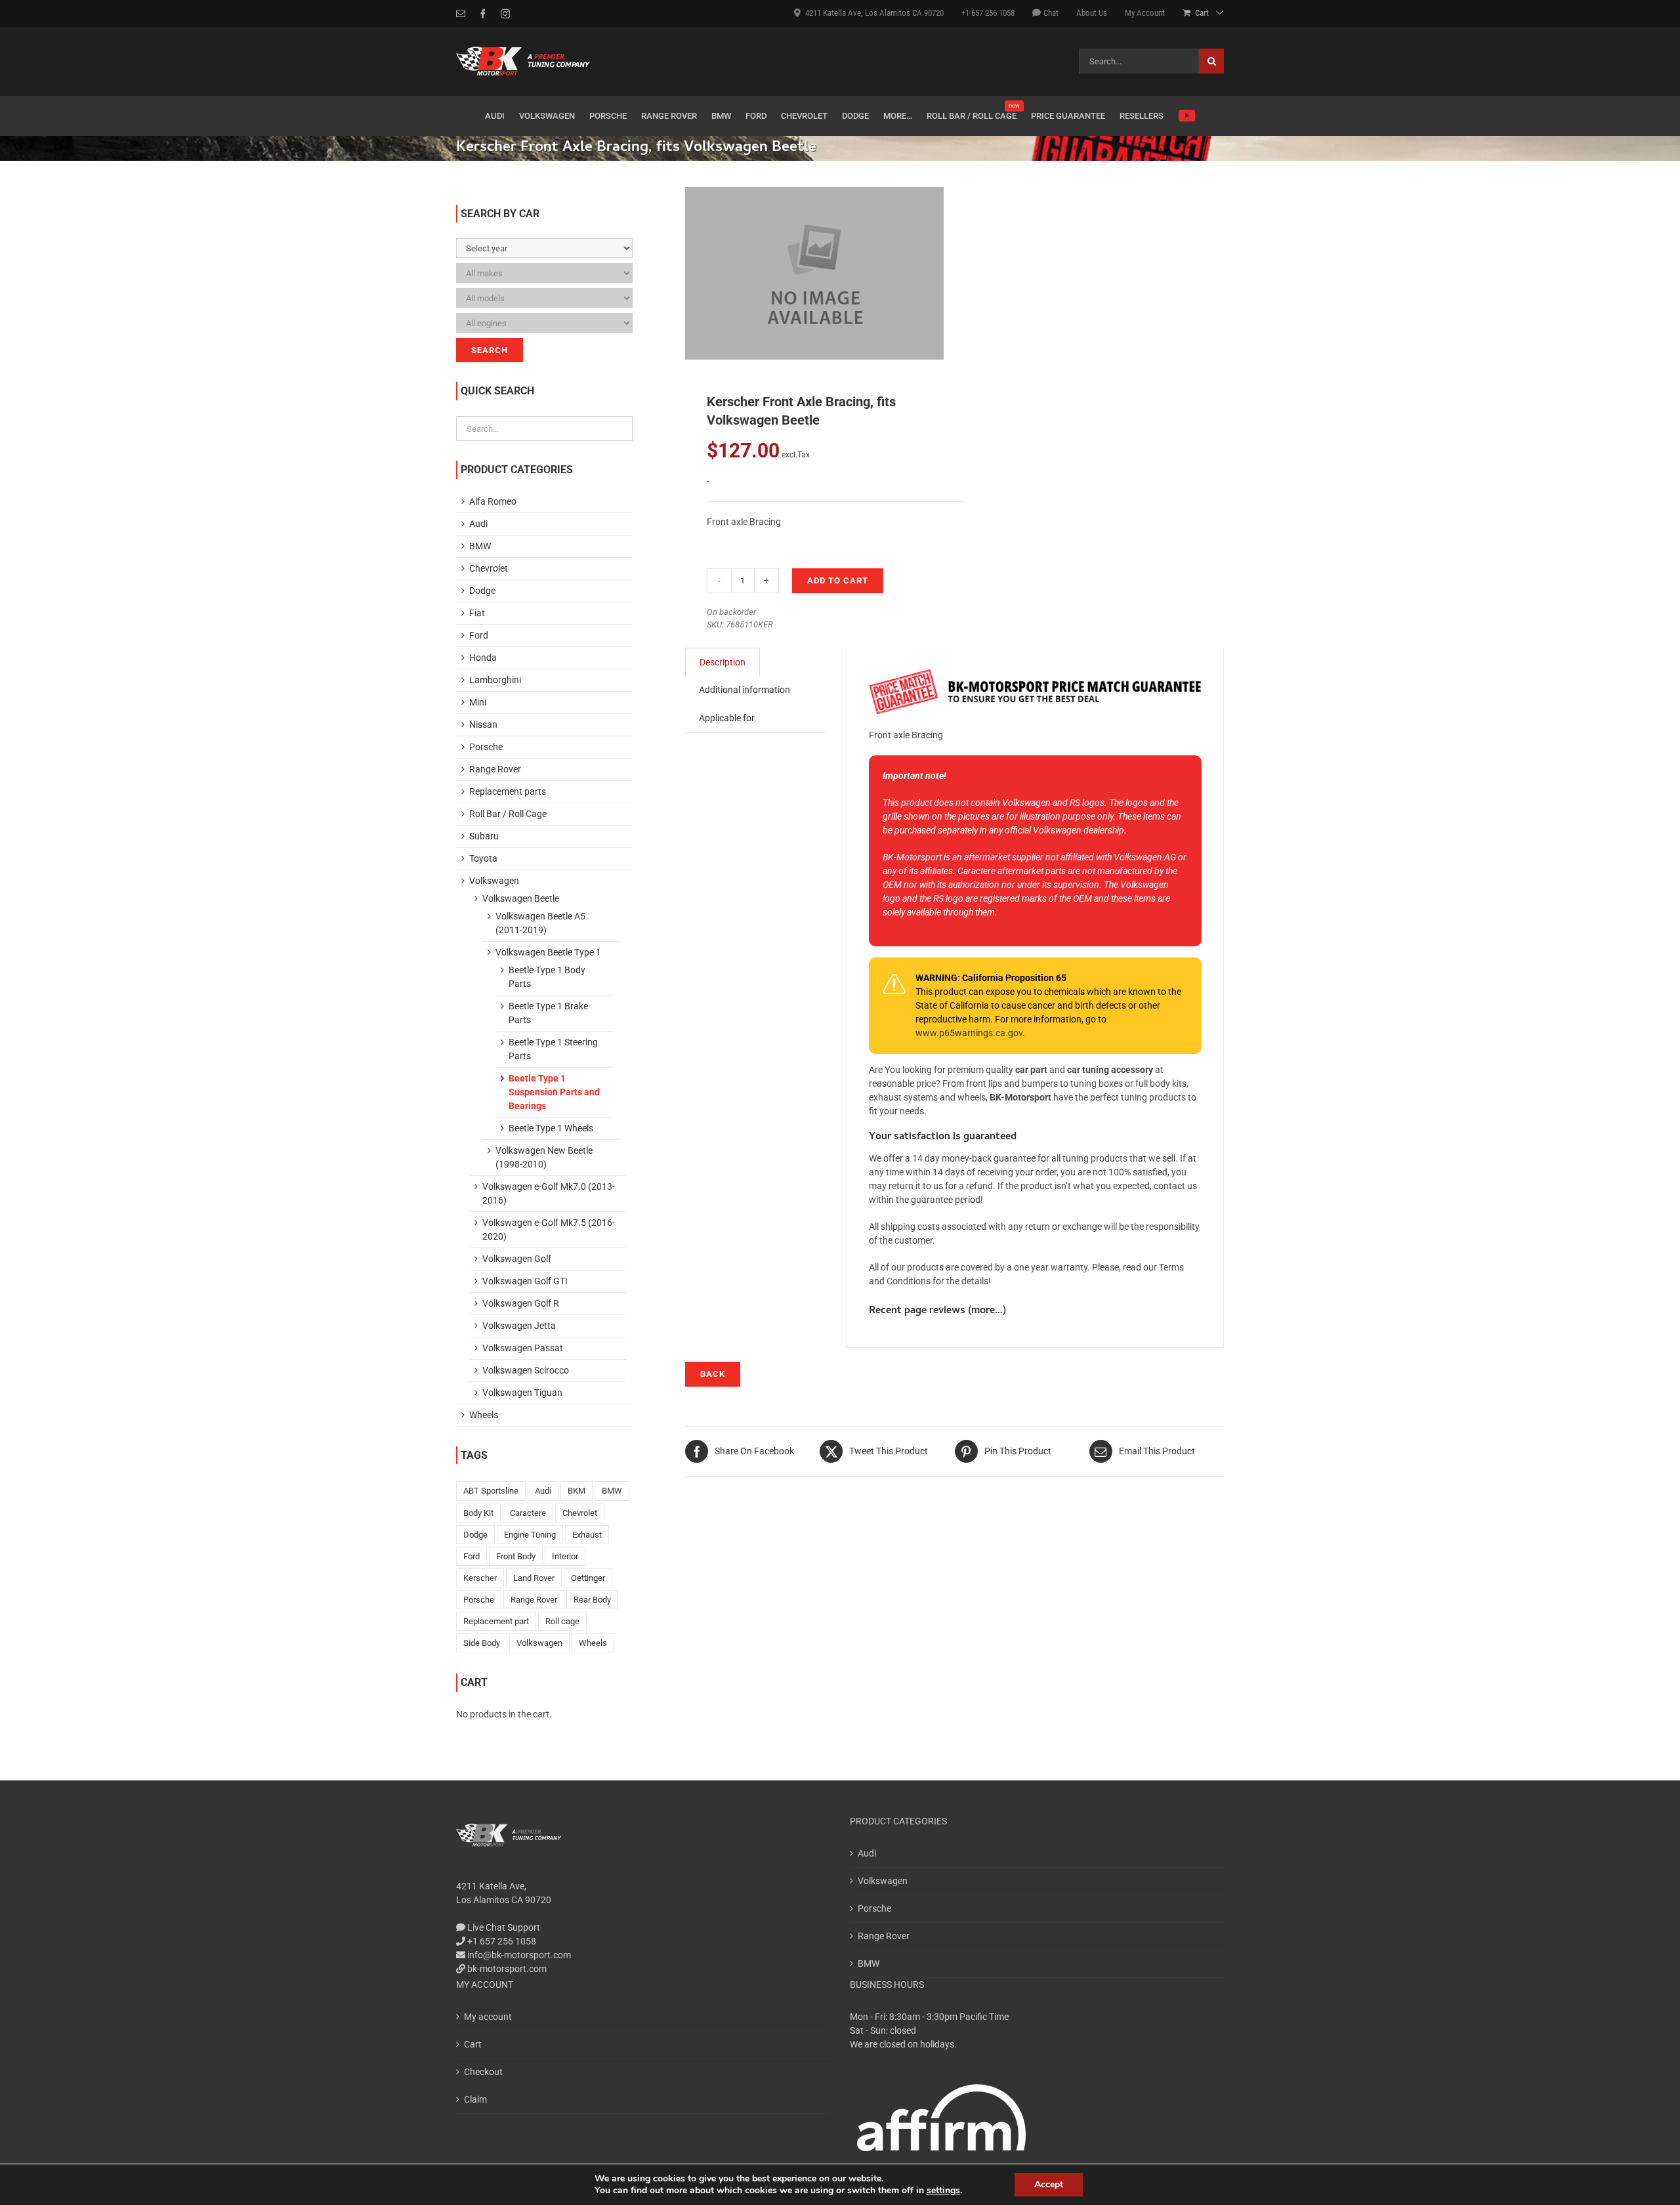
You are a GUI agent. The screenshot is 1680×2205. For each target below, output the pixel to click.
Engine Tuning (530, 1535)
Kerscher (480, 1578)
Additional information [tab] (745, 690)
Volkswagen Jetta (519, 1326)
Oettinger (588, 1578)
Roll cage (562, 1621)
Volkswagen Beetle (521, 898)
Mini (478, 702)
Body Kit (478, 1513)
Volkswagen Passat (523, 1348)
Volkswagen (494, 881)
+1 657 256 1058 (501, 1941)
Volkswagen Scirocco (526, 1370)
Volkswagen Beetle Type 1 (548, 952)
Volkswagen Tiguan (522, 1393)
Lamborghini (495, 680)
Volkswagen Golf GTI (525, 1281)
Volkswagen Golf (517, 1259)
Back (713, 1374)
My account (488, 2017)
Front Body (516, 1556)
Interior (565, 1556)
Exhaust (587, 1535)
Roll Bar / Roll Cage (508, 814)
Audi (478, 524)
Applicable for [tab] (727, 718)
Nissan (483, 724)
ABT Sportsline (491, 1491)
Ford (479, 635)
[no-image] (814, 273)
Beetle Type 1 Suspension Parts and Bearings (554, 1092)
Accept (1049, 2184)
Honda (483, 658)
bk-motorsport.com (506, 1969)
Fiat (477, 613)
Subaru (484, 836)
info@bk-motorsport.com (519, 1955)
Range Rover (495, 769)
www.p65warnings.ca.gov (969, 1033)
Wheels (484, 1415)
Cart (473, 2044)
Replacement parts (508, 791)
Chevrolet (489, 568)
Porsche (486, 747)
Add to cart (838, 580)
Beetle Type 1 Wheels (551, 1128)
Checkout (483, 2072)
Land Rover (534, 1578)
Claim (475, 2099)
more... (987, 1311)
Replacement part (496, 1621)
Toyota (483, 858)
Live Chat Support (503, 1927)
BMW (480, 546)
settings (943, 2191)
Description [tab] (723, 662)
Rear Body (592, 1600)
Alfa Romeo (493, 501)
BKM (577, 1491)
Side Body (482, 1643)
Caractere (528, 1513)
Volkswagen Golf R (521, 1303)
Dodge (482, 591)
